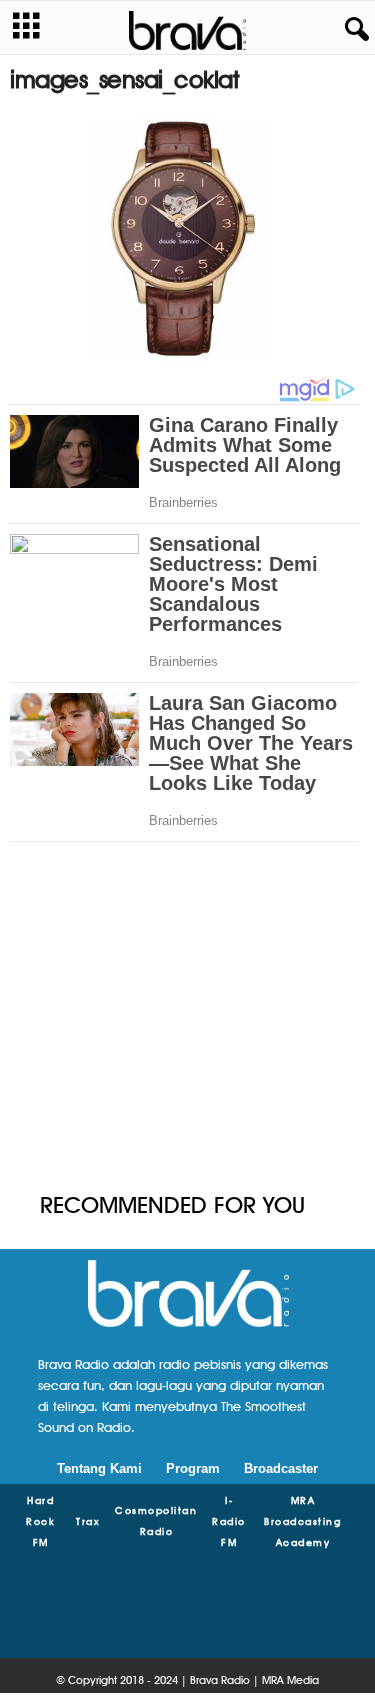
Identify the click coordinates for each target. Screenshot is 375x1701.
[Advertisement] (188, 1028)
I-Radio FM (229, 1521)
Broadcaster (281, 1468)
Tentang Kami (99, 1468)
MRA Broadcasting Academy (302, 1521)
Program (193, 1468)
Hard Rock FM (40, 1521)
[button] (353, 30)
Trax (88, 1521)
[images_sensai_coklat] (187, 239)
